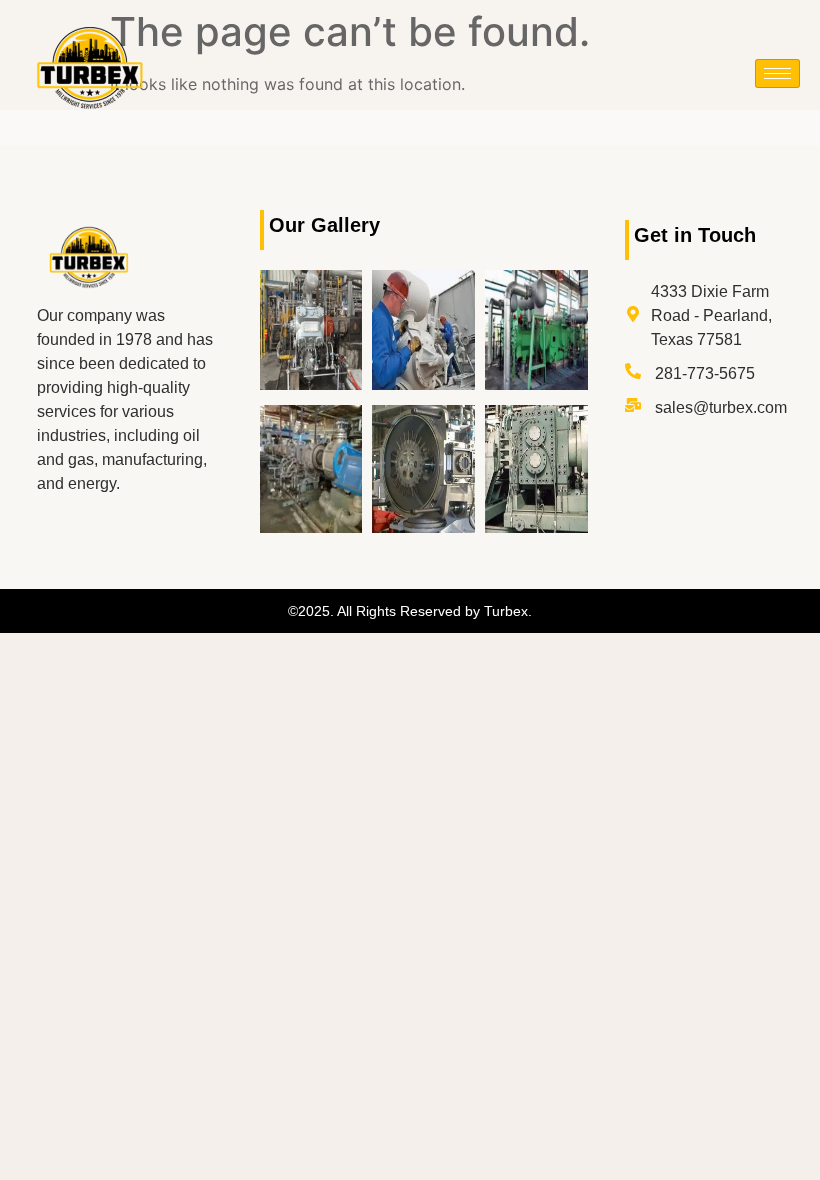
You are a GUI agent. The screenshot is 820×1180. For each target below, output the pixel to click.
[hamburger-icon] (777, 73)
